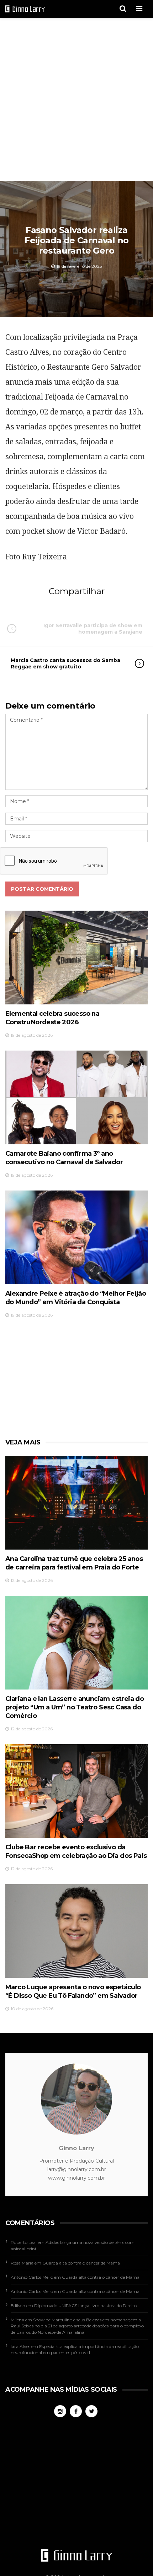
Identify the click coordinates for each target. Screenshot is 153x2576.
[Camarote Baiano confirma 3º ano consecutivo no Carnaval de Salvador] (76, 1097)
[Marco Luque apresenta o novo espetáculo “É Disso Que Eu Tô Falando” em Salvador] (76, 1931)
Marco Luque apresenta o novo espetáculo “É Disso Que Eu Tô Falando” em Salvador (73, 1991)
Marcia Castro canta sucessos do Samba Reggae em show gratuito (65, 663)
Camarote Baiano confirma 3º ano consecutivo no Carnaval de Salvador (64, 1158)
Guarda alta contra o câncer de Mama (81, 2263)
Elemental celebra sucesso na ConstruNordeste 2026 (52, 1018)
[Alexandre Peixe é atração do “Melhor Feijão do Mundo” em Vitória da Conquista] (76, 1237)
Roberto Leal (24, 2242)
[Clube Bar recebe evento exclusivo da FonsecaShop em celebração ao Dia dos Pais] (76, 1791)
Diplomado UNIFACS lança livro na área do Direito (85, 2306)
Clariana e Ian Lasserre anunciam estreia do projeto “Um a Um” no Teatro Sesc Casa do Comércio (75, 1707)
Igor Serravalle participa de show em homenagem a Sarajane (93, 629)
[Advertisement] (76, 100)
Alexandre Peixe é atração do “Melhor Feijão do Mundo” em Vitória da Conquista (76, 1298)
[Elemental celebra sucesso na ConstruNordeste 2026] (76, 958)
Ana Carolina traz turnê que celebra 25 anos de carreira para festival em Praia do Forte (74, 1563)
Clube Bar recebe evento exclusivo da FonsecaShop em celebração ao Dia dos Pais (76, 1851)
